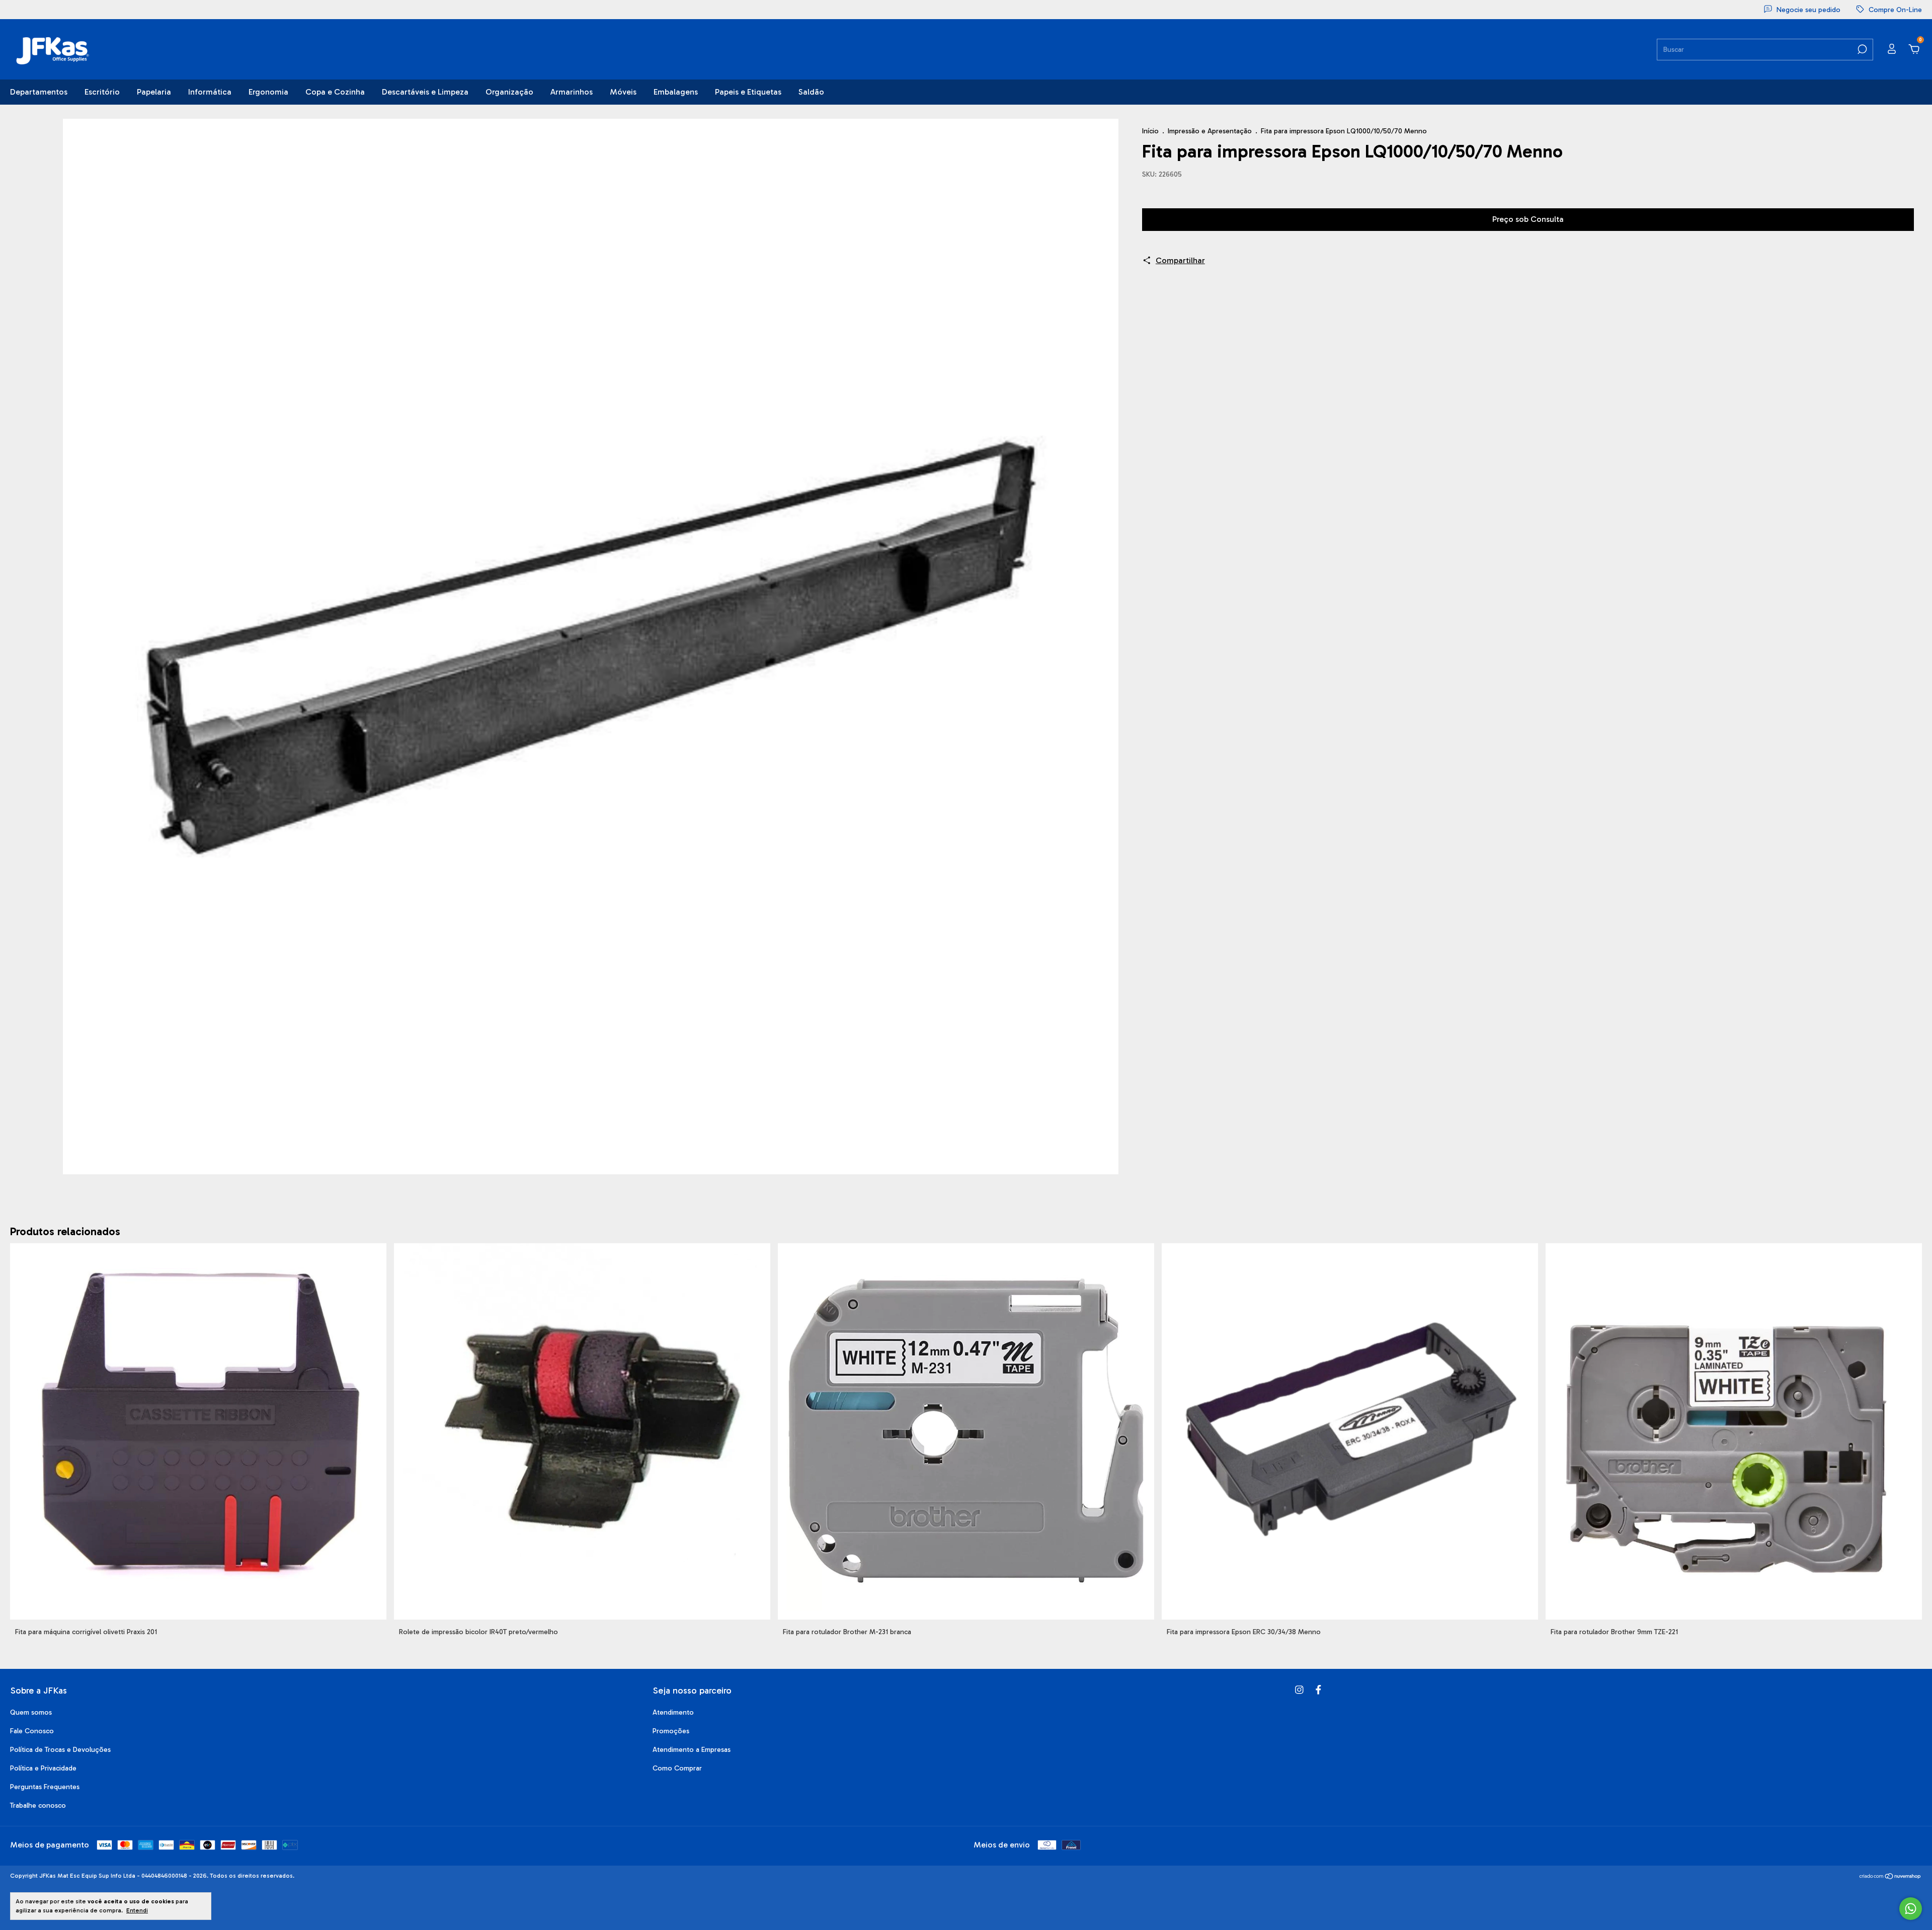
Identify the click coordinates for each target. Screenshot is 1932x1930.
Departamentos (39, 92)
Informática (210, 92)
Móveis (623, 92)
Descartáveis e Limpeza (425, 92)
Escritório (102, 92)
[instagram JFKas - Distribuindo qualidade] (1299, 1690)
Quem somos (31, 1712)
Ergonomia (268, 92)
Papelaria (154, 92)
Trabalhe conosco (38, 1805)
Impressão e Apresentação (1210, 131)
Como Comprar (677, 1768)
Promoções (671, 1731)
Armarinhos (572, 92)
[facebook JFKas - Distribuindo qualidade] (1318, 1690)
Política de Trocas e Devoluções (60, 1750)
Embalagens (676, 92)
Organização (509, 92)
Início (1150, 131)
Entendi (137, 1910)
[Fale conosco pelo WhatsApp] (1911, 1909)
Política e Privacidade (43, 1768)
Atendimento (673, 1712)
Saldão (811, 92)
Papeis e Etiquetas (748, 92)
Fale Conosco (32, 1731)
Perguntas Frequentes (45, 1787)
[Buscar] (1861, 49)
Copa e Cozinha (335, 92)
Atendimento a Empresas (692, 1750)
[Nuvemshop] (1890, 1877)
